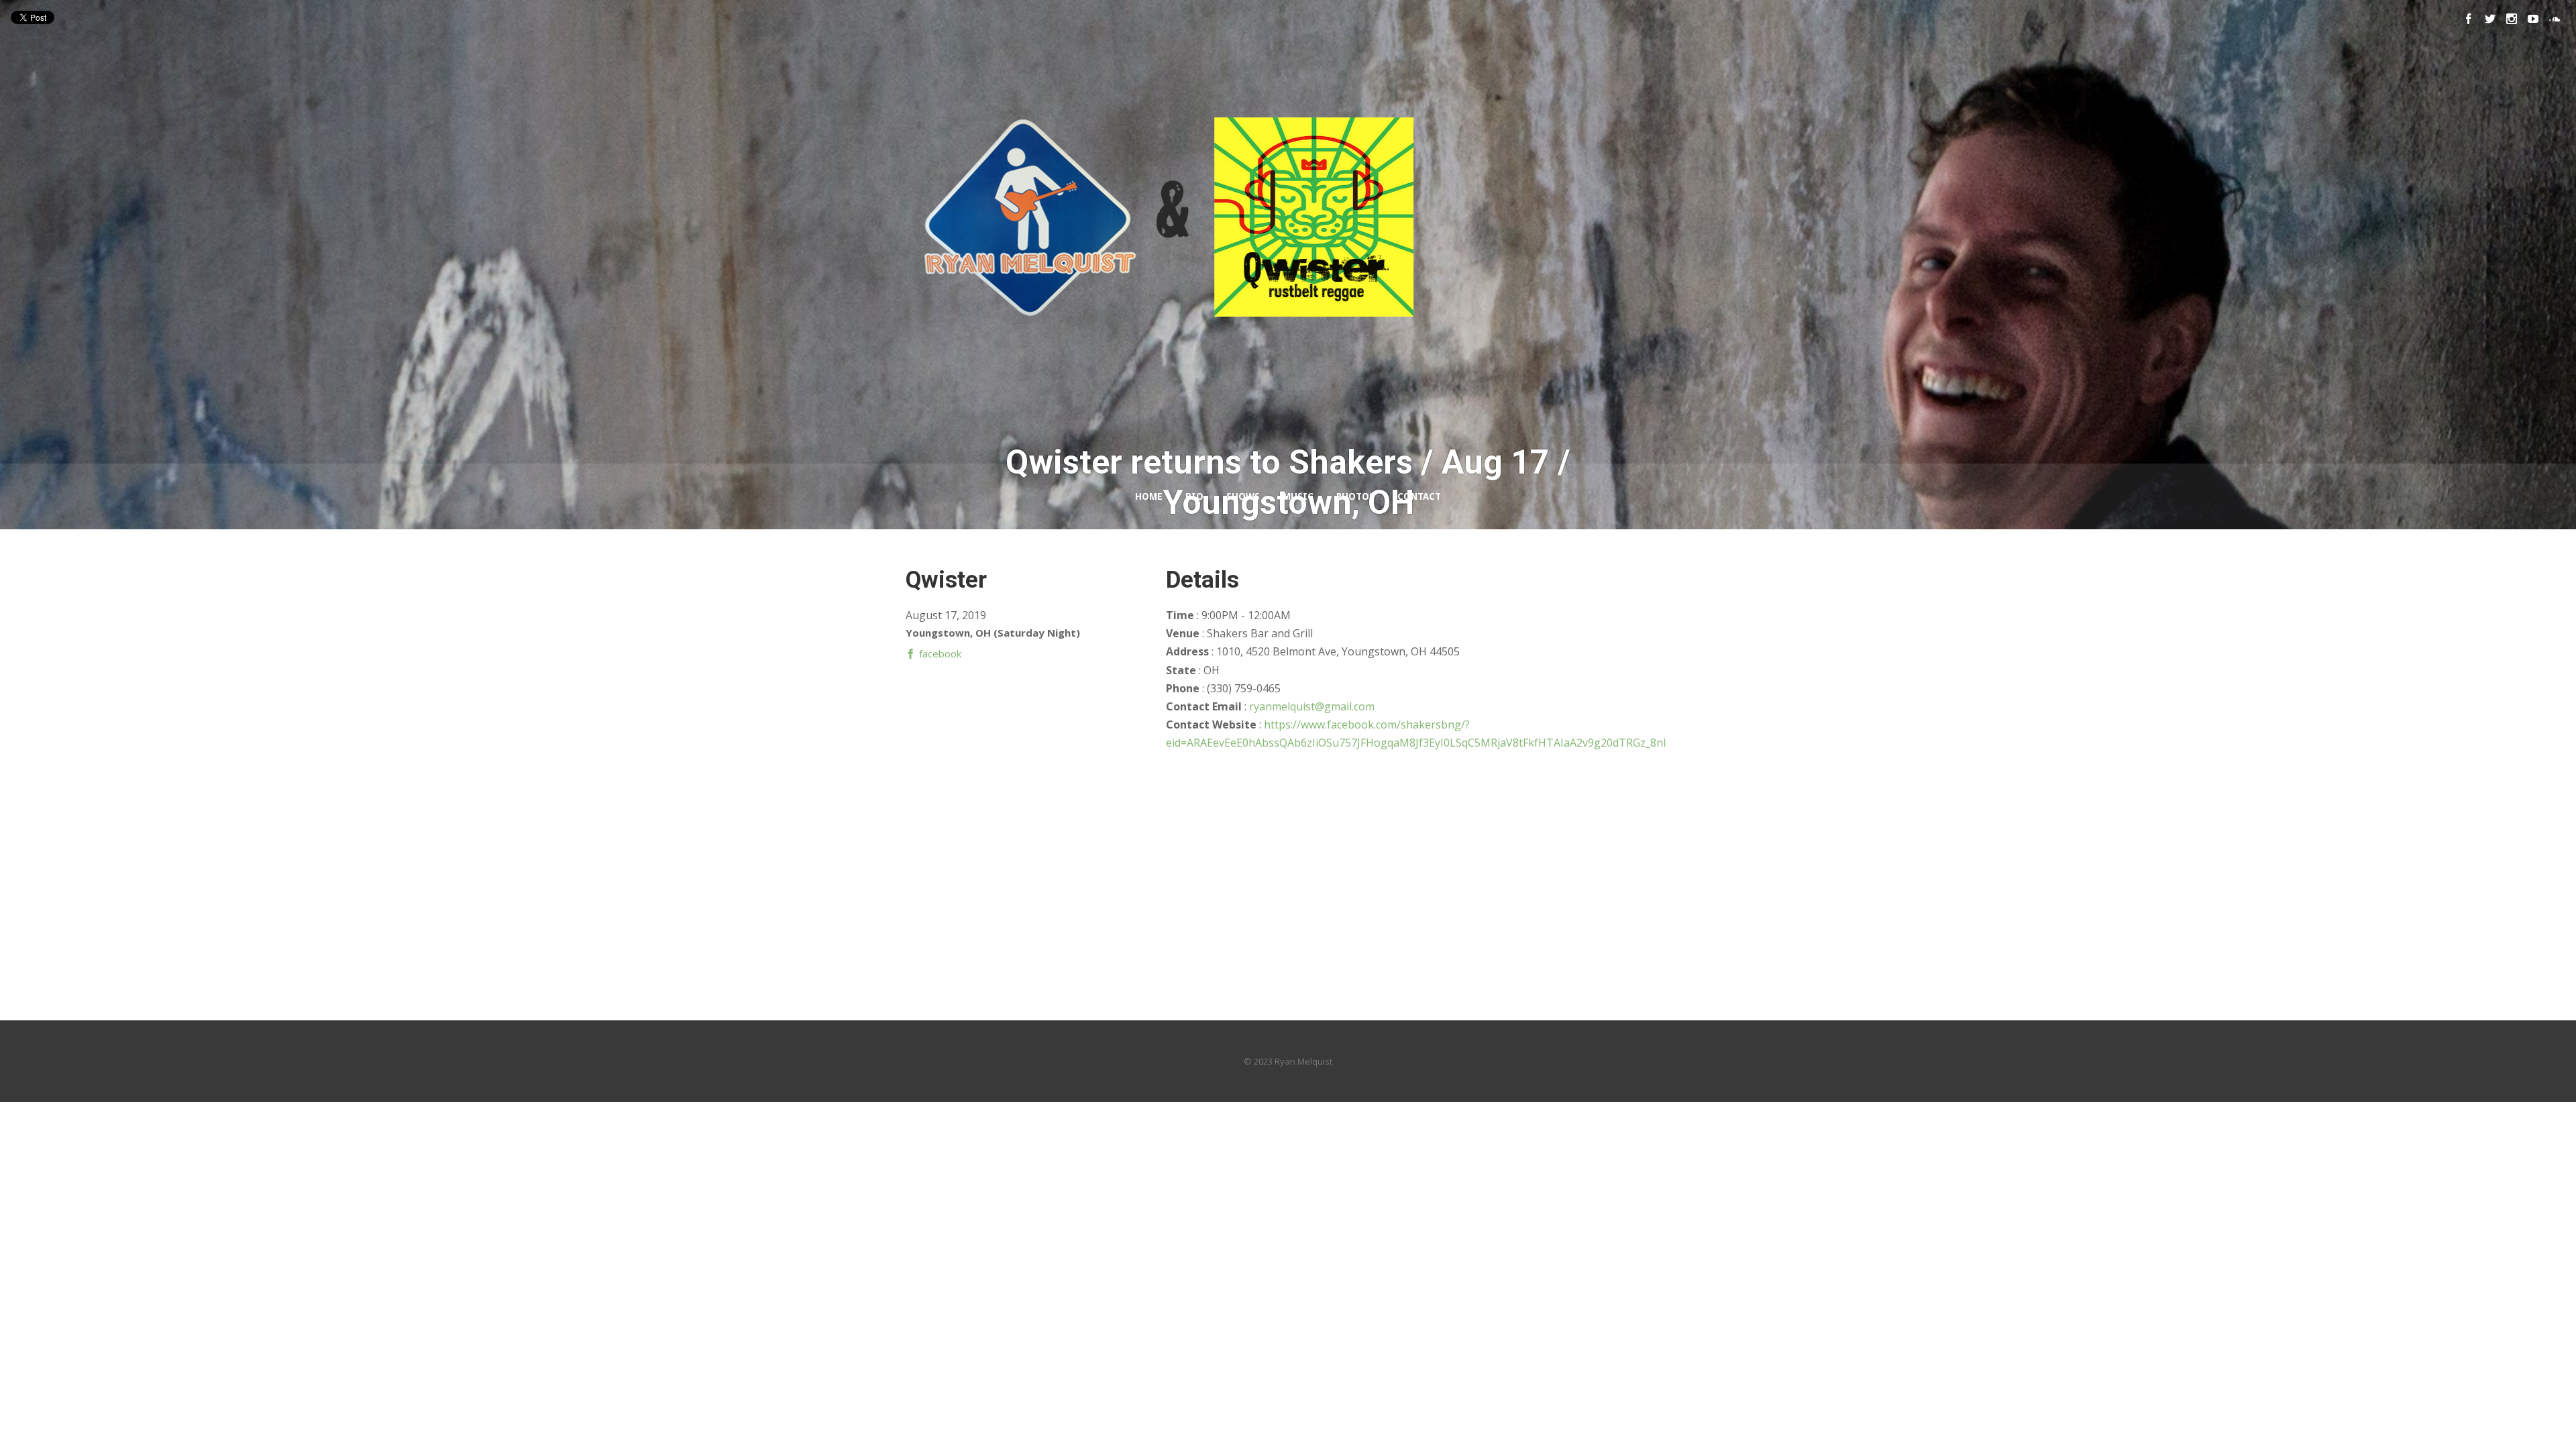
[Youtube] (2533, 19)
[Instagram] (2512, 19)
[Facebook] (2469, 19)
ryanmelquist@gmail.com (1312, 706)
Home (1149, 496)
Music (1298, 496)
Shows (1243, 496)
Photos (1355, 496)
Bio (1194, 496)
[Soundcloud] (2555, 19)
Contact (1419, 496)
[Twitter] (2490, 19)
